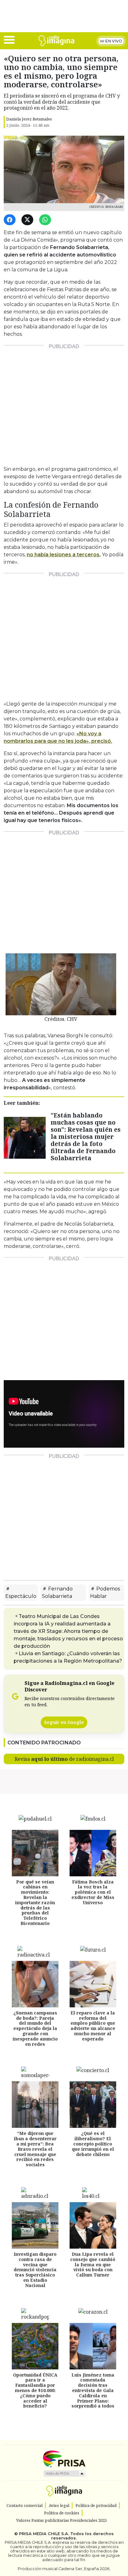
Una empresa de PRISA (64, 2458)
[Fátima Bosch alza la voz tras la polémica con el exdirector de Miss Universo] (93, 1853)
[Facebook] (11, 220)
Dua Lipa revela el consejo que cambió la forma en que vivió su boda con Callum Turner (93, 2264)
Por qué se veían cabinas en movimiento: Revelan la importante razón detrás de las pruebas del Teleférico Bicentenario (35, 1902)
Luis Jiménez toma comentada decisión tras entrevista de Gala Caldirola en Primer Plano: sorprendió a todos (93, 2390)
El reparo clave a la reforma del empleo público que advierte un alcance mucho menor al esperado (93, 2026)
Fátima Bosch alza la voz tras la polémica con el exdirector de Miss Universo (93, 1892)
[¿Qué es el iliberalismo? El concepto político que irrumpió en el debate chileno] (93, 2105)
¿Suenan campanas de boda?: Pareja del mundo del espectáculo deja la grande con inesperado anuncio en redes (35, 2028)
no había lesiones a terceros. (64, 555)
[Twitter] (28, 220)
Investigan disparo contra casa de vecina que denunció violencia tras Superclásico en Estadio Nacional (35, 2270)
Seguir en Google (64, 1722)
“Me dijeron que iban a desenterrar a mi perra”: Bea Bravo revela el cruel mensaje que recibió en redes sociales (35, 2149)
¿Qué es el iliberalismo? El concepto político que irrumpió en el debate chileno (93, 2144)
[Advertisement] (64, 403)
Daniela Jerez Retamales (29, 119)
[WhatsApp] (46, 220)
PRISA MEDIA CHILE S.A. (44, 2534)
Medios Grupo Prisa (64, 2473)
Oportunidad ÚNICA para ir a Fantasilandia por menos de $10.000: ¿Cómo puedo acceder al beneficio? (35, 2390)
